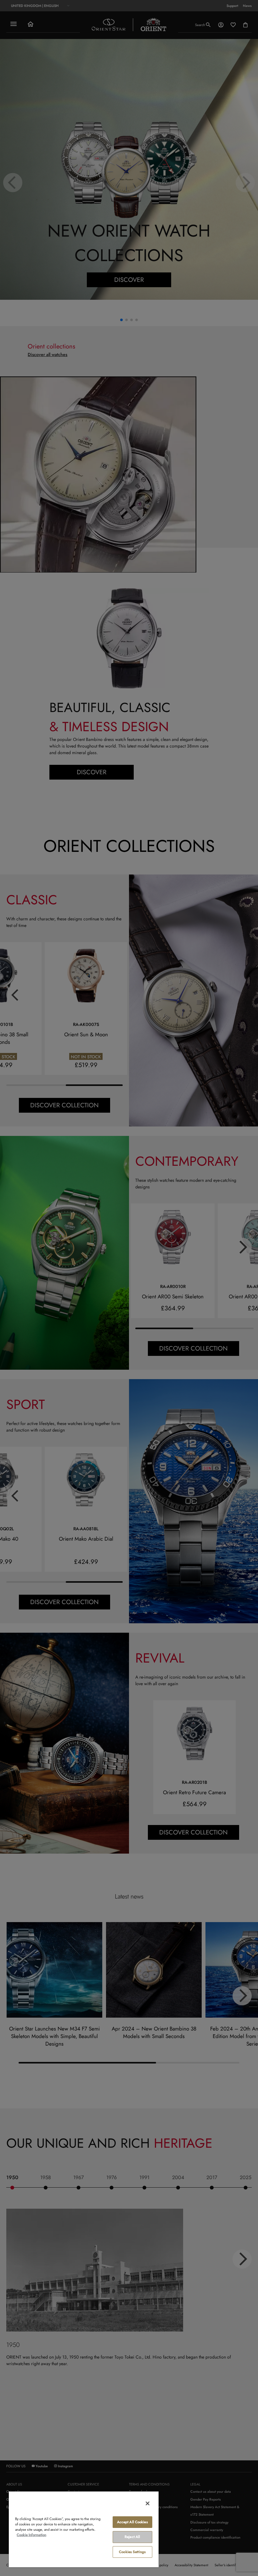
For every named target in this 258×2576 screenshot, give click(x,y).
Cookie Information (31, 2535)
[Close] (148, 2503)
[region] (84, 2529)
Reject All (132, 2537)
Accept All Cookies (132, 2522)
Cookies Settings (132, 2552)
